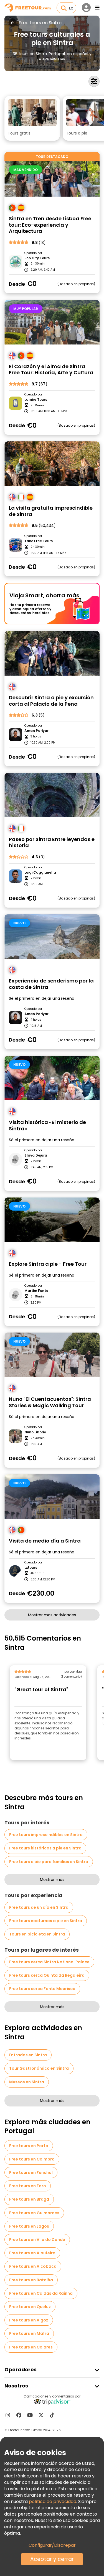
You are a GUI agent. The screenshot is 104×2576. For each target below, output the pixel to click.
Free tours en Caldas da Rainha (41, 2293)
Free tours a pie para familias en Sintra (49, 1862)
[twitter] (41, 2415)
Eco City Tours (37, 258)
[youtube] (30, 2415)
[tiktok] (52, 2415)
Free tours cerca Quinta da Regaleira (47, 1975)
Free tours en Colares (31, 2347)
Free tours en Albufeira (32, 2253)
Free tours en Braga (29, 2199)
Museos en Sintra (27, 2082)
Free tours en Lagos (29, 2226)
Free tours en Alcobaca (33, 2266)
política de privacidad (53, 2502)
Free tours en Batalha (31, 2280)
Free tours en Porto (29, 2146)
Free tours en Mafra (29, 2333)
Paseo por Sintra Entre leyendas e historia (52, 843)
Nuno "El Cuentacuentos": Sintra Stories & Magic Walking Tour (50, 1402)
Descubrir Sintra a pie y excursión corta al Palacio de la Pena (51, 701)
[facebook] (19, 2415)
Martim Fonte (36, 1291)
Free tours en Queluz (30, 2307)
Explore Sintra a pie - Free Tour (48, 1264)
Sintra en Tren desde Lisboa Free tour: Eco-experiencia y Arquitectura (50, 225)
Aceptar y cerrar (52, 2559)
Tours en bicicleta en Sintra (37, 1934)
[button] (32, 118)
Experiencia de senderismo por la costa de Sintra (51, 984)
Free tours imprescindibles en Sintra (46, 1835)
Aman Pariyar (36, 731)
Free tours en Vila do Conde (37, 2240)
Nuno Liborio (35, 1432)
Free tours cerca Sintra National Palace (49, 1962)
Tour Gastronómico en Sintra (39, 2068)
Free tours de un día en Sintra (39, 1907)
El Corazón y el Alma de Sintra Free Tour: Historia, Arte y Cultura (51, 370)
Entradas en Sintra (28, 2055)
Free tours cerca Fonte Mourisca (42, 1989)
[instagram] (8, 2415)
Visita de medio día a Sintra (45, 1541)
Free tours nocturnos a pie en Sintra (46, 1921)
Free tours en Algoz (29, 2320)
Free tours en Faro (28, 2186)
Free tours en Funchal (31, 2172)
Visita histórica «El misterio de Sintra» (47, 1126)
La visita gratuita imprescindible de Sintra (51, 511)
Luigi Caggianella (40, 872)
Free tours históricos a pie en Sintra (45, 1848)
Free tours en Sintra (40, 23)
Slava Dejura (36, 1155)
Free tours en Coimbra (32, 2159)
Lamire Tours (36, 400)
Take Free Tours (39, 541)
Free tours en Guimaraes (34, 2213)
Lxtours (31, 1568)
